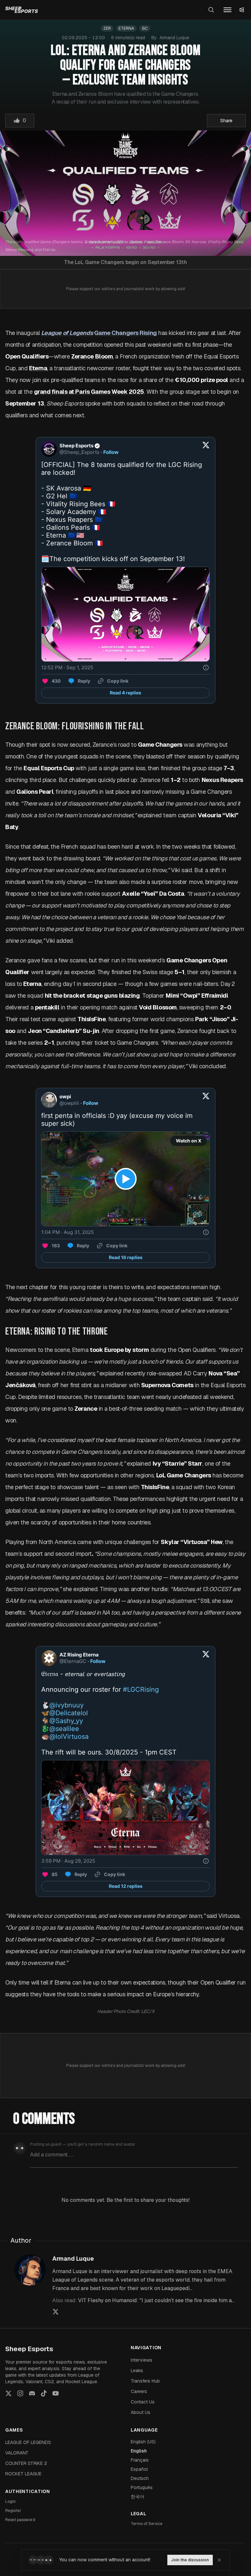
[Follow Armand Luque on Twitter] (56, 2312)
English (139, 2451)
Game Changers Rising (125, 333)
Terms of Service (147, 2524)
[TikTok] (44, 2393)
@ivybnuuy (67, 1705)
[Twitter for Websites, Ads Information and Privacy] (206, 668)
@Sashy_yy (66, 1721)
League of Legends (67, 333)
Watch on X (189, 1141)
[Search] (211, 10)
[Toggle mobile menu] (227, 10)
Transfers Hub (145, 2381)
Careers (139, 2391)
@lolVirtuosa (69, 1737)
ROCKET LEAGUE (23, 2474)
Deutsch (140, 2478)
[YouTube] (56, 2393)
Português (142, 2487)
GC (145, 28)
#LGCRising (141, 1689)
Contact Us (143, 2402)
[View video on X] (126, 1179)
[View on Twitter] (206, 449)
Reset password (20, 2520)
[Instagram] (20, 2393)
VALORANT (17, 2453)
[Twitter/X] (8, 2393)
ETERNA (126, 28)
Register (13, 2511)
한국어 (138, 2497)
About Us (141, 2412)
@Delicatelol (69, 1713)
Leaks (137, 2370)
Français (140, 2460)
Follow (111, 452)
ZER (107, 28)
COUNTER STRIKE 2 (26, 2463)
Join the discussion (190, 2560)
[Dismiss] (219, 2560)
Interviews (142, 2360)
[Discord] (32, 2393)
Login (10, 2501)
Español (139, 2469)
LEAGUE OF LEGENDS (28, 2442)
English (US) (143, 2442)
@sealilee (64, 1729)
